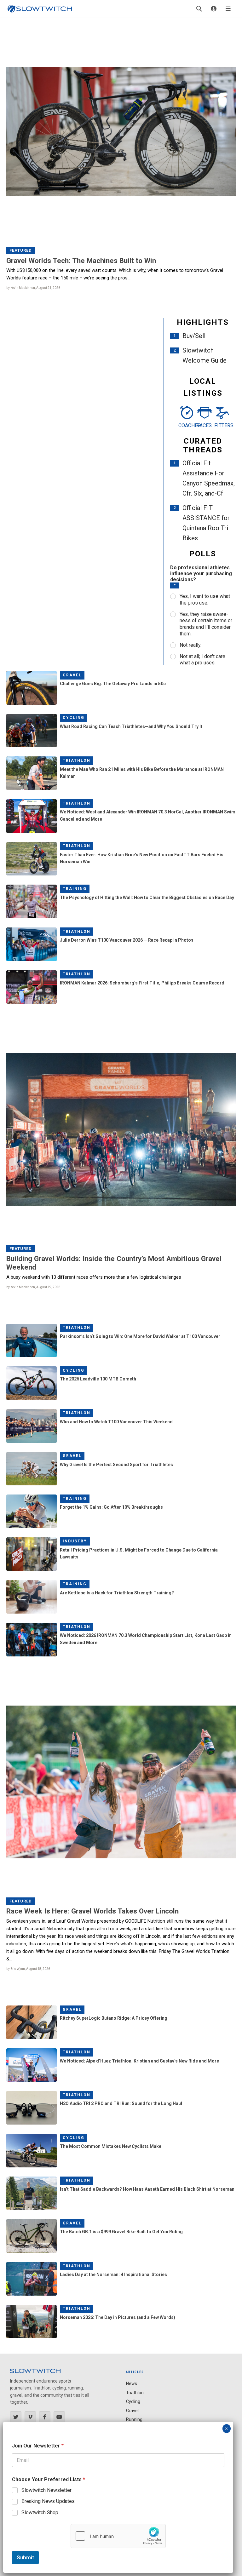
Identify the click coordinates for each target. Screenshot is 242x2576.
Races (203, 425)
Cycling (74, 718)
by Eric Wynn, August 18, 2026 (28, 1969)
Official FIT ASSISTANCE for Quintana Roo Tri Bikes (206, 523)
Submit (25, 2557)
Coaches (185, 425)
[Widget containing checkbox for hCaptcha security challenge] (118, 2536)
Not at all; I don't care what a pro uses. (202, 660)
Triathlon (77, 760)
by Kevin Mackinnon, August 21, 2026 (33, 288)
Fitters (221, 425)
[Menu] (228, 9)
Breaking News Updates (48, 2501)
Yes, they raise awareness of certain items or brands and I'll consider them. (206, 624)
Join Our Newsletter (38, 2446)
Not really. (190, 645)
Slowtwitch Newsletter (46, 2490)
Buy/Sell (194, 336)
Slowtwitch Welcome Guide (205, 355)
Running (134, 2419)
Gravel (72, 675)
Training (75, 889)
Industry (75, 1541)
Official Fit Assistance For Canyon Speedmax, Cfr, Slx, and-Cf (209, 478)
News (132, 2384)
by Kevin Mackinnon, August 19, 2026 (33, 1287)
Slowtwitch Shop (40, 2513)
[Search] (199, 9)
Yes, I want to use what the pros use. (205, 600)
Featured (21, 250)
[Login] (214, 9)
